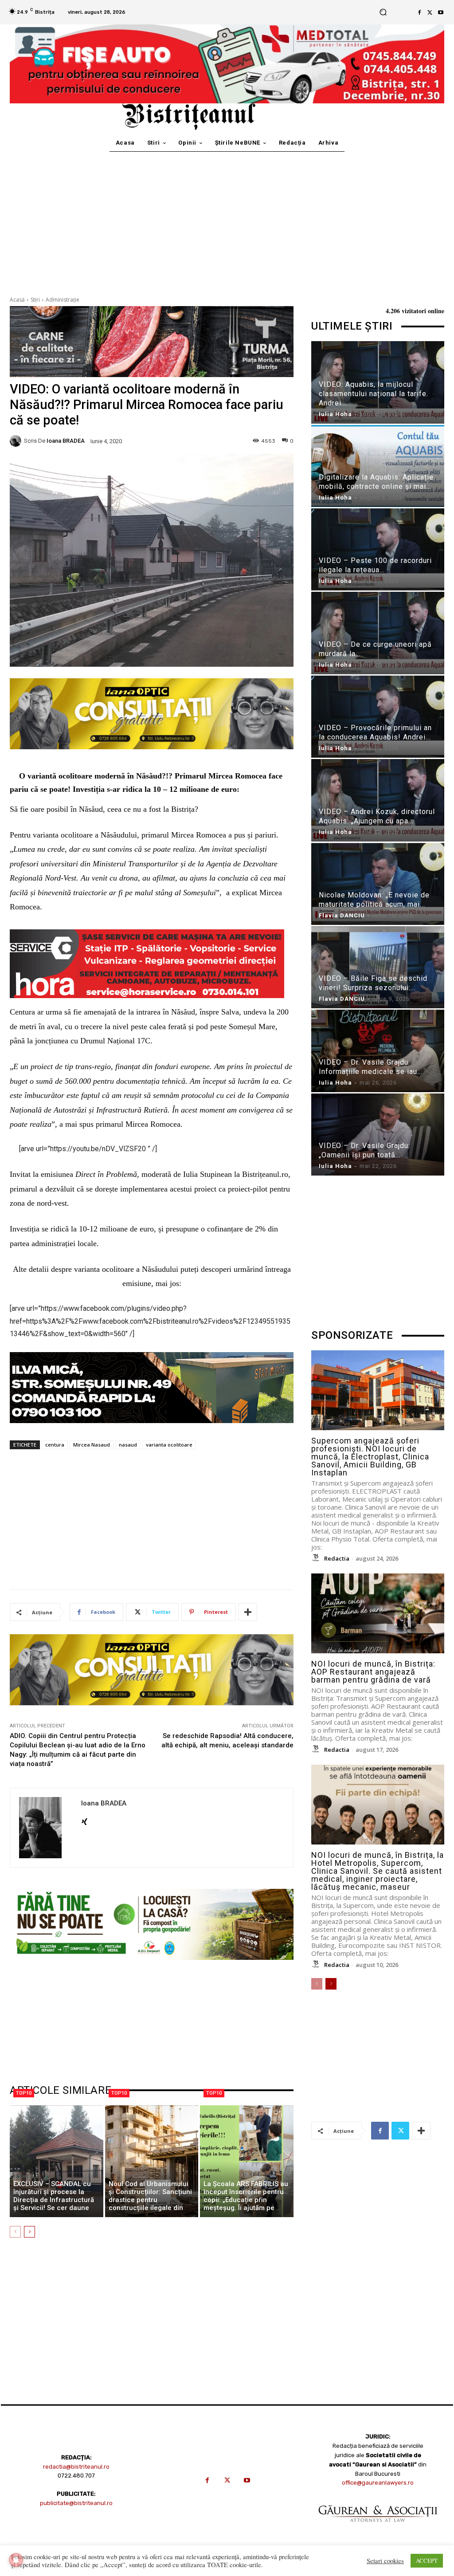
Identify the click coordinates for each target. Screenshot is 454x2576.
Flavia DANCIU (342, 915)
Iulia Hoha (335, 414)
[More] (248, 1612)
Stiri (35, 300)
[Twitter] (430, 12)
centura (55, 1445)
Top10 (24, 2093)
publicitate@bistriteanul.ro (76, 2503)
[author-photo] (317, 1558)
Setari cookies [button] (385, 2561)
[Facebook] (419, 12)
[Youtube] (441, 12)
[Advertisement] (227, 218)
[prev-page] (15, 2232)
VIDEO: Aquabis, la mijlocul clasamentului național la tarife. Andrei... (374, 394)
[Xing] (84, 1819)
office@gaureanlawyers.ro (378, 2483)
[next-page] (29, 2232)
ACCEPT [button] (427, 2560)
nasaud (128, 1445)
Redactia (337, 1558)
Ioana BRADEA (66, 441)
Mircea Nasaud (92, 1445)
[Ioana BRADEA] (17, 441)
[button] (383, 12)
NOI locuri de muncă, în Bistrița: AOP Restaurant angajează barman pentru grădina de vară (373, 1672)
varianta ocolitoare (169, 1445)
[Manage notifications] (16, 2560)
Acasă (17, 300)
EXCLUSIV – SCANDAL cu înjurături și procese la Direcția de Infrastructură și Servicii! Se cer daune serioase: (54, 2200)
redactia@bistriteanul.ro (76, 2467)
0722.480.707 (76, 2476)
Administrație (63, 300)
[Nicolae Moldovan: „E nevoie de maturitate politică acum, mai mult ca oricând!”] (378, 884)
